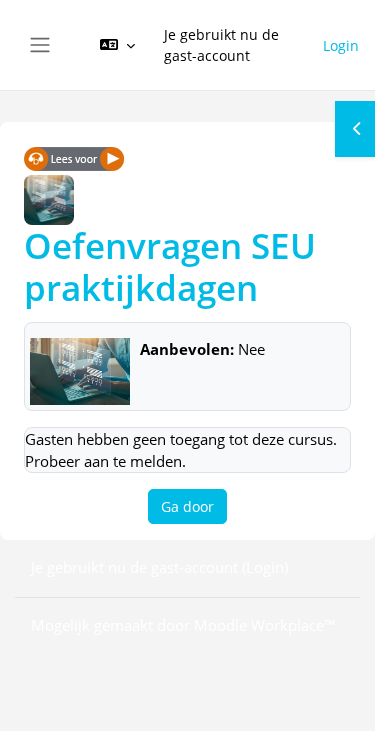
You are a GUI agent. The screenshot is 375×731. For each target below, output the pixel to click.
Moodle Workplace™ (265, 625)
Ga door (187, 506)
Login (341, 45)
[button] (117, 45)
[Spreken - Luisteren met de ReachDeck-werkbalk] (74, 158)
